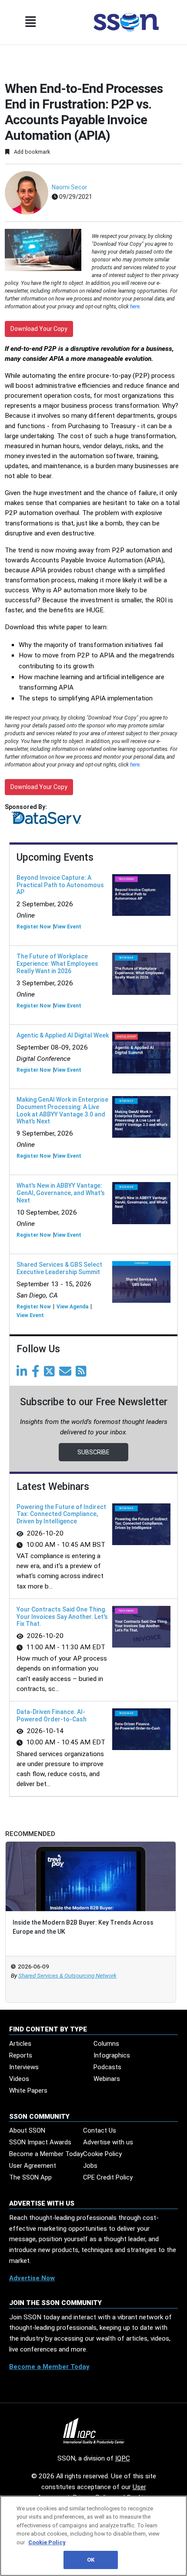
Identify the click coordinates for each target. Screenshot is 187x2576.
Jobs (90, 2166)
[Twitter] (51, 1374)
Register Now (34, 927)
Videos (19, 2079)
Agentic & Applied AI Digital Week (63, 1035)
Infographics (112, 2055)
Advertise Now (32, 2278)
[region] (93, 2536)
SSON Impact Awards (40, 2142)
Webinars (107, 2079)
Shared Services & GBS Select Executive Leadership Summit (59, 1268)
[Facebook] (37, 1374)
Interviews (24, 2067)
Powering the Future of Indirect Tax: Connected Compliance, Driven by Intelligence (61, 1514)
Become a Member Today (46, 2154)
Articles (20, 2044)
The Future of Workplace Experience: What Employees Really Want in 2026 (57, 964)
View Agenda (72, 1307)
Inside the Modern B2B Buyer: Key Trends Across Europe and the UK (83, 1927)
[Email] (67, 1374)
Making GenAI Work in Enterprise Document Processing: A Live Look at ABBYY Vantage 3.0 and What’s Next (62, 1110)
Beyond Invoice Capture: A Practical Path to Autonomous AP (60, 885)
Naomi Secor (70, 187)
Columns (106, 2044)
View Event (68, 927)
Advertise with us (108, 2142)
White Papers (28, 2091)
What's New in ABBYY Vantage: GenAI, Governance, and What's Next (61, 1193)
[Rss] (83, 1374)
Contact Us (100, 2130)
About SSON (27, 2130)
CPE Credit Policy (108, 2177)
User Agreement (33, 2166)
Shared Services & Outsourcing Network (67, 1976)
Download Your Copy (39, 329)
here (135, 307)
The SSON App (30, 2177)
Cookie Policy (102, 2154)
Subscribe (93, 1452)
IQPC (123, 2458)
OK (91, 2560)
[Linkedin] (23, 1374)
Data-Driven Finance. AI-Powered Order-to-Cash (52, 1716)
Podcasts (107, 2067)
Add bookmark (31, 152)
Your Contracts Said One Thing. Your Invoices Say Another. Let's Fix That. (62, 1617)
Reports (21, 2055)
